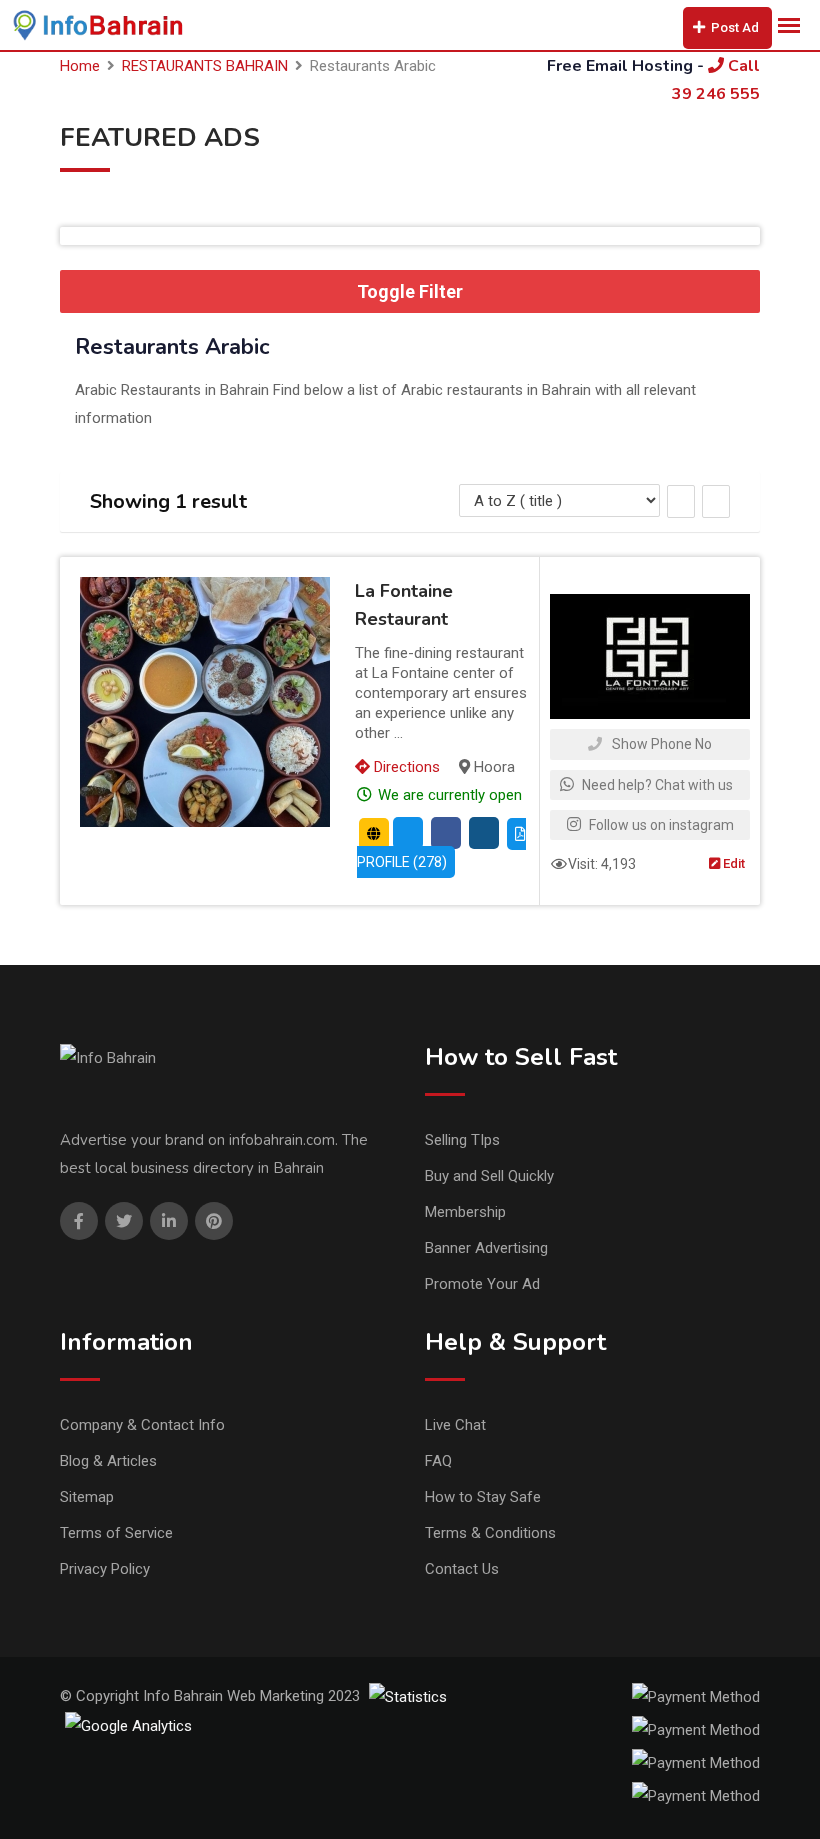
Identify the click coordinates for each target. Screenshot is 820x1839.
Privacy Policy (105, 1569)
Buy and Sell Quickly (489, 1176)
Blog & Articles (108, 1461)
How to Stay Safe (483, 1497)
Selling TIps (462, 1140)
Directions (405, 767)
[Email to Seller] (408, 833)
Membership (465, 1212)
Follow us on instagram (660, 825)
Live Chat (455, 1425)
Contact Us (462, 1569)
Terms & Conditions (490, 1533)
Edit (732, 863)
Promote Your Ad (482, 1284)
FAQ (438, 1461)
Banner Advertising (486, 1248)
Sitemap (87, 1497)
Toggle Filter (410, 291)
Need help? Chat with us (656, 785)
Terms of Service (116, 1533)
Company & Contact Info (142, 1425)
